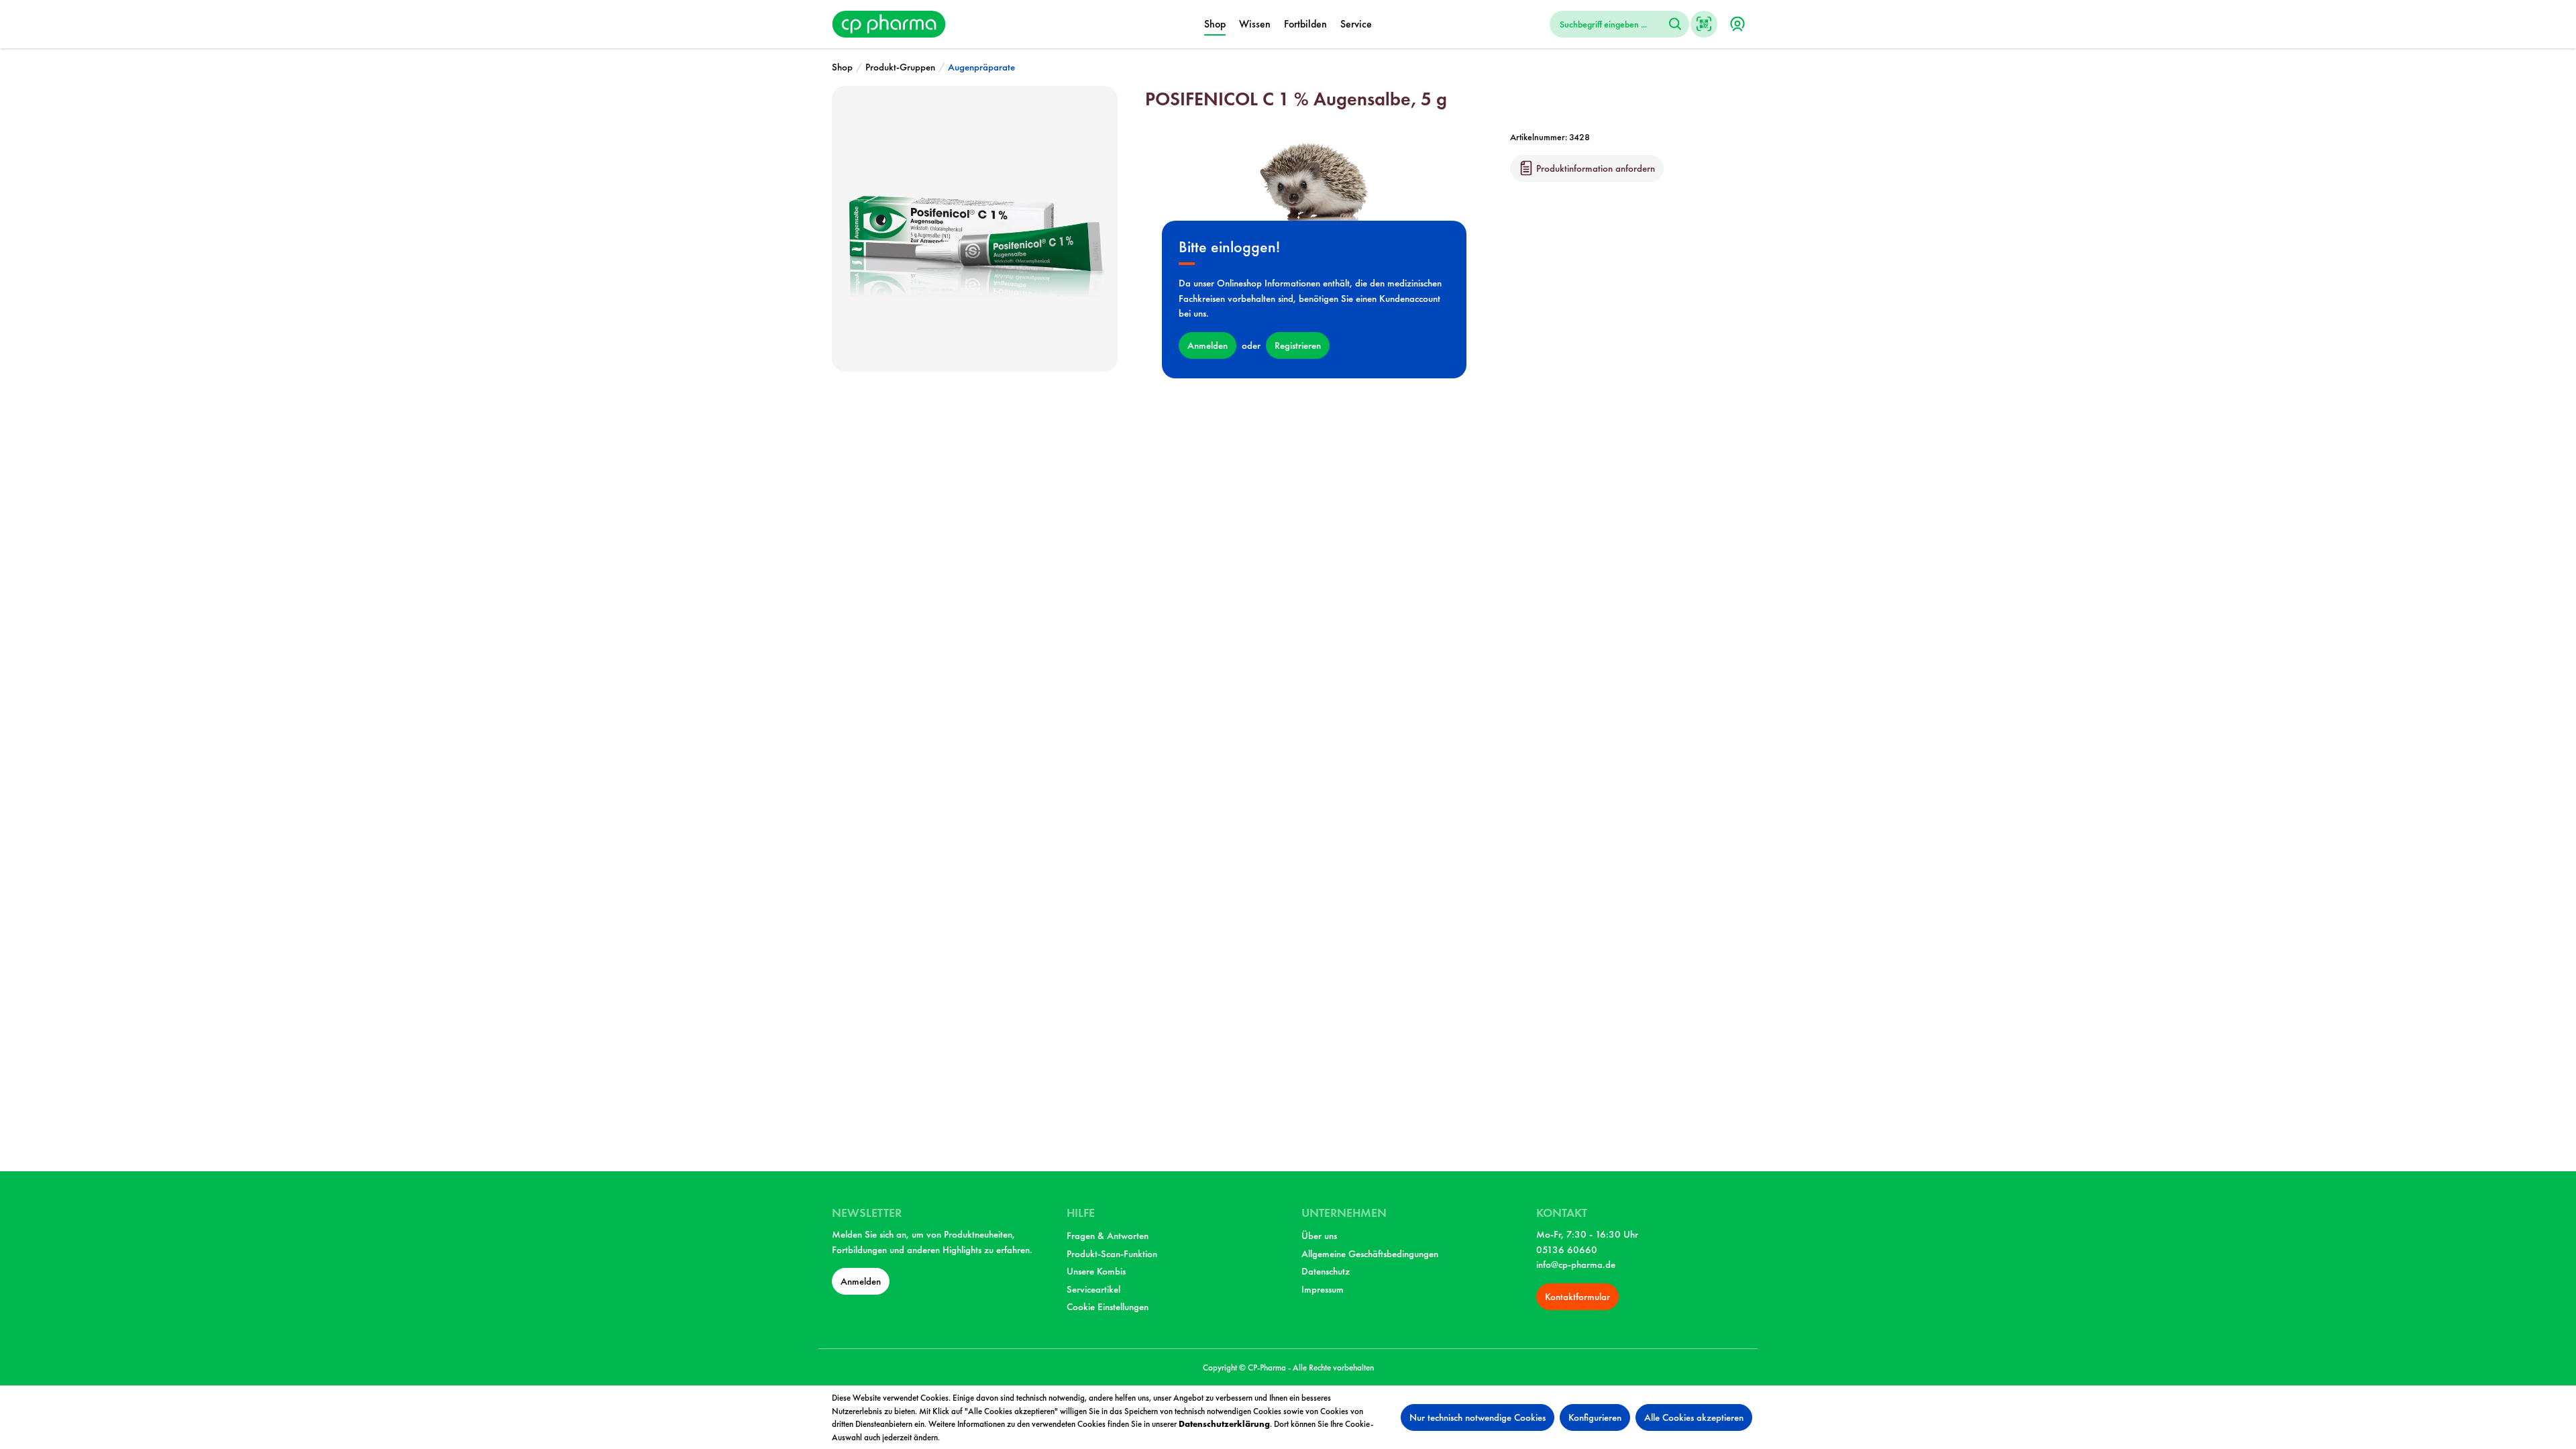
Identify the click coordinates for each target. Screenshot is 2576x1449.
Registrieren (1298, 345)
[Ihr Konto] (1737, 24)
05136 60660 (1567, 1250)
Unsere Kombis (1096, 1271)
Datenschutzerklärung (1224, 1424)
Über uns (1319, 1236)
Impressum (1323, 1289)
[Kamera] (1704, 24)
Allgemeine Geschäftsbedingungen (1370, 1254)
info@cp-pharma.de (1576, 1265)
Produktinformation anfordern (1594, 168)
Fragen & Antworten (1108, 1236)
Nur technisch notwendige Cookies (1478, 1417)
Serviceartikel (1093, 1289)
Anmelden (1207, 345)
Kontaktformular (1577, 1297)
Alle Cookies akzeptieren (1694, 1417)
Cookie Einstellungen (1108, 1307)
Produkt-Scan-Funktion (1112, 1254)
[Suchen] (1675, 24)
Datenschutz (1326, 1271)
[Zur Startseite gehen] (889, 22)
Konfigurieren (1595, 1417)
